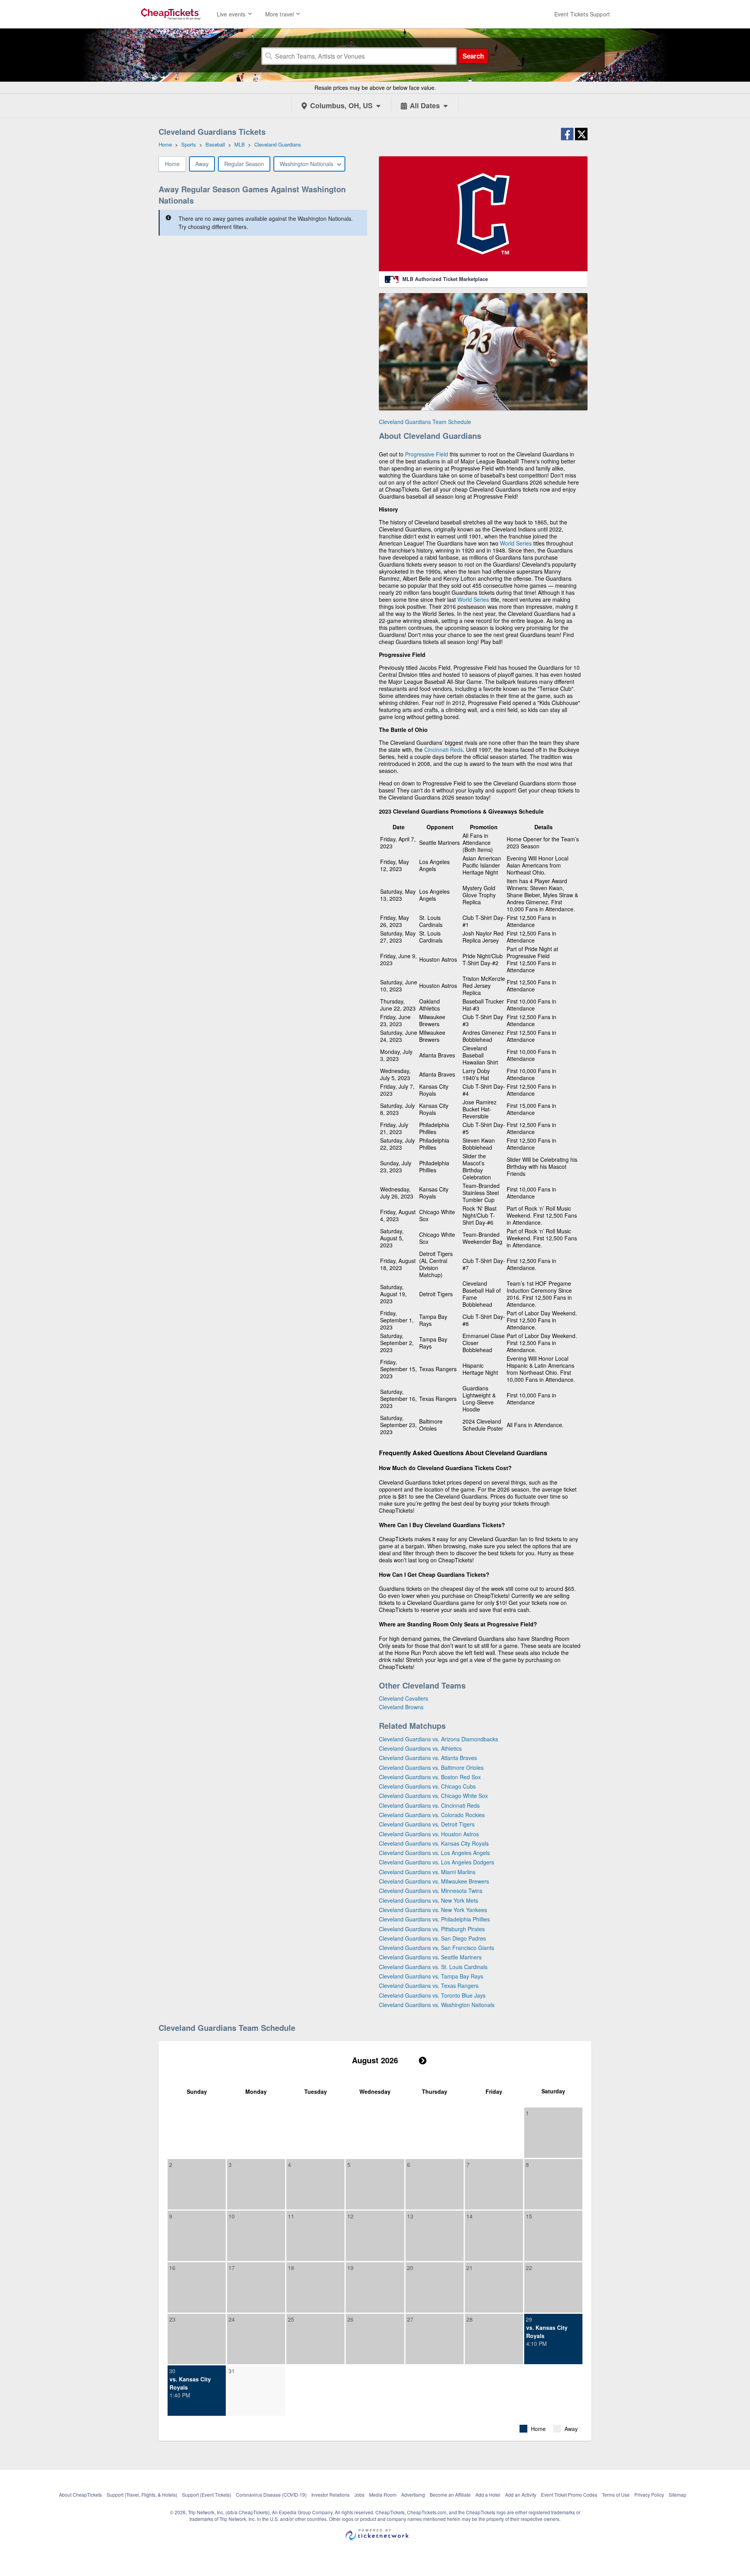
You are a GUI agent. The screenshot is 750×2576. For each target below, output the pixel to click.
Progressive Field (427, 454)
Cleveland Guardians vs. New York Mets (429, 1900)
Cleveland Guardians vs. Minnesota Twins (431, 1891)
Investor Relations (330, 2495)
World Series (516, 543)
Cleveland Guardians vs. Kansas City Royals (434, 1843)
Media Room (383, 2495)
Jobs (359, 2495)
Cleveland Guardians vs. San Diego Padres (432, 1938)
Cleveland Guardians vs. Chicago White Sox (433, 1796)
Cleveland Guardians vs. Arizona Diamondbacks (438, 1739)
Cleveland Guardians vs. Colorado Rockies (432, 1815)
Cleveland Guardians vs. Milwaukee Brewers (434, 1881)
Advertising (413, 2495)
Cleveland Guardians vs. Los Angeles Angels (434, 1853)
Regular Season (244, 164)
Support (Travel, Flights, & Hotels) (142, 2495)
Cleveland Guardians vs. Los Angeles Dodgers (437, 1862)
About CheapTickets (80, 2495)
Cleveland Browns (401, 1707)
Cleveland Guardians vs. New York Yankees (433, 1910)
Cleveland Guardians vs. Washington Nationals (437, 2005)
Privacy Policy (649, 2495)
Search (473, 56)
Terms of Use (616, 2495)
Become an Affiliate (450, 2495)
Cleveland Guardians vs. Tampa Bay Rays (431, 1976)
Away (202, 164)
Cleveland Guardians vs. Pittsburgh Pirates (432, 1929)
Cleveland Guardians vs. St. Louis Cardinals (433, 1967)
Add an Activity (521, 2495)
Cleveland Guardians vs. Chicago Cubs (427, 1786)
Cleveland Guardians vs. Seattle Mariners (430, 1957)
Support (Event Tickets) (207, 2495)
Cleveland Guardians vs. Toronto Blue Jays (432, 1995)
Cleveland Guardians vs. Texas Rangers (429, 1986)
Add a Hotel (488, 2495)
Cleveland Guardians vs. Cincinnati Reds (429, 1805)
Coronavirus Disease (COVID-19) (271, 2495)
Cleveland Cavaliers (404, 1698)
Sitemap (678, 2495)
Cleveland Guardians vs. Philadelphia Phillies (434, 1919)
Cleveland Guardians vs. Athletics (420, 1748)
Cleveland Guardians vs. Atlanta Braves (428, 1758)
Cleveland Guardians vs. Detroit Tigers (427, 1824)
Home (172, 164)
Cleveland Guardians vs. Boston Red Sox (430, 1777)
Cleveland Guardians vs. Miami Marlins (427, 1872)
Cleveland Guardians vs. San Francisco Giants (437, 1948)
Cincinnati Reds (444, 750)
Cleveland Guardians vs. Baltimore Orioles (431, 1767)
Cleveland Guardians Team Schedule (425, 422)
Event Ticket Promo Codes (569, 2495)
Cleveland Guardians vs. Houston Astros (429, 1834)
